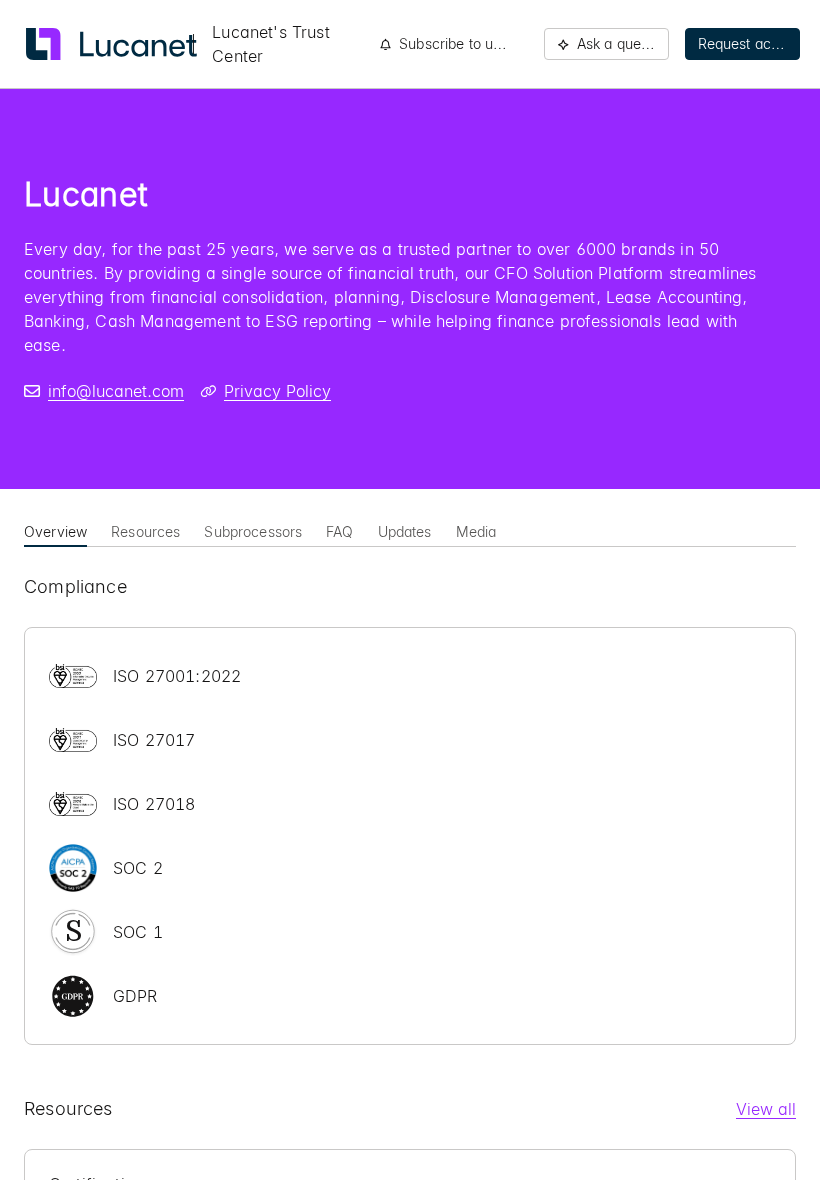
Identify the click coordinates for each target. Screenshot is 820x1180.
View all (766, 1109)
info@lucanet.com (116, 391)
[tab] (55, 530)
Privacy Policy (277, 391)
